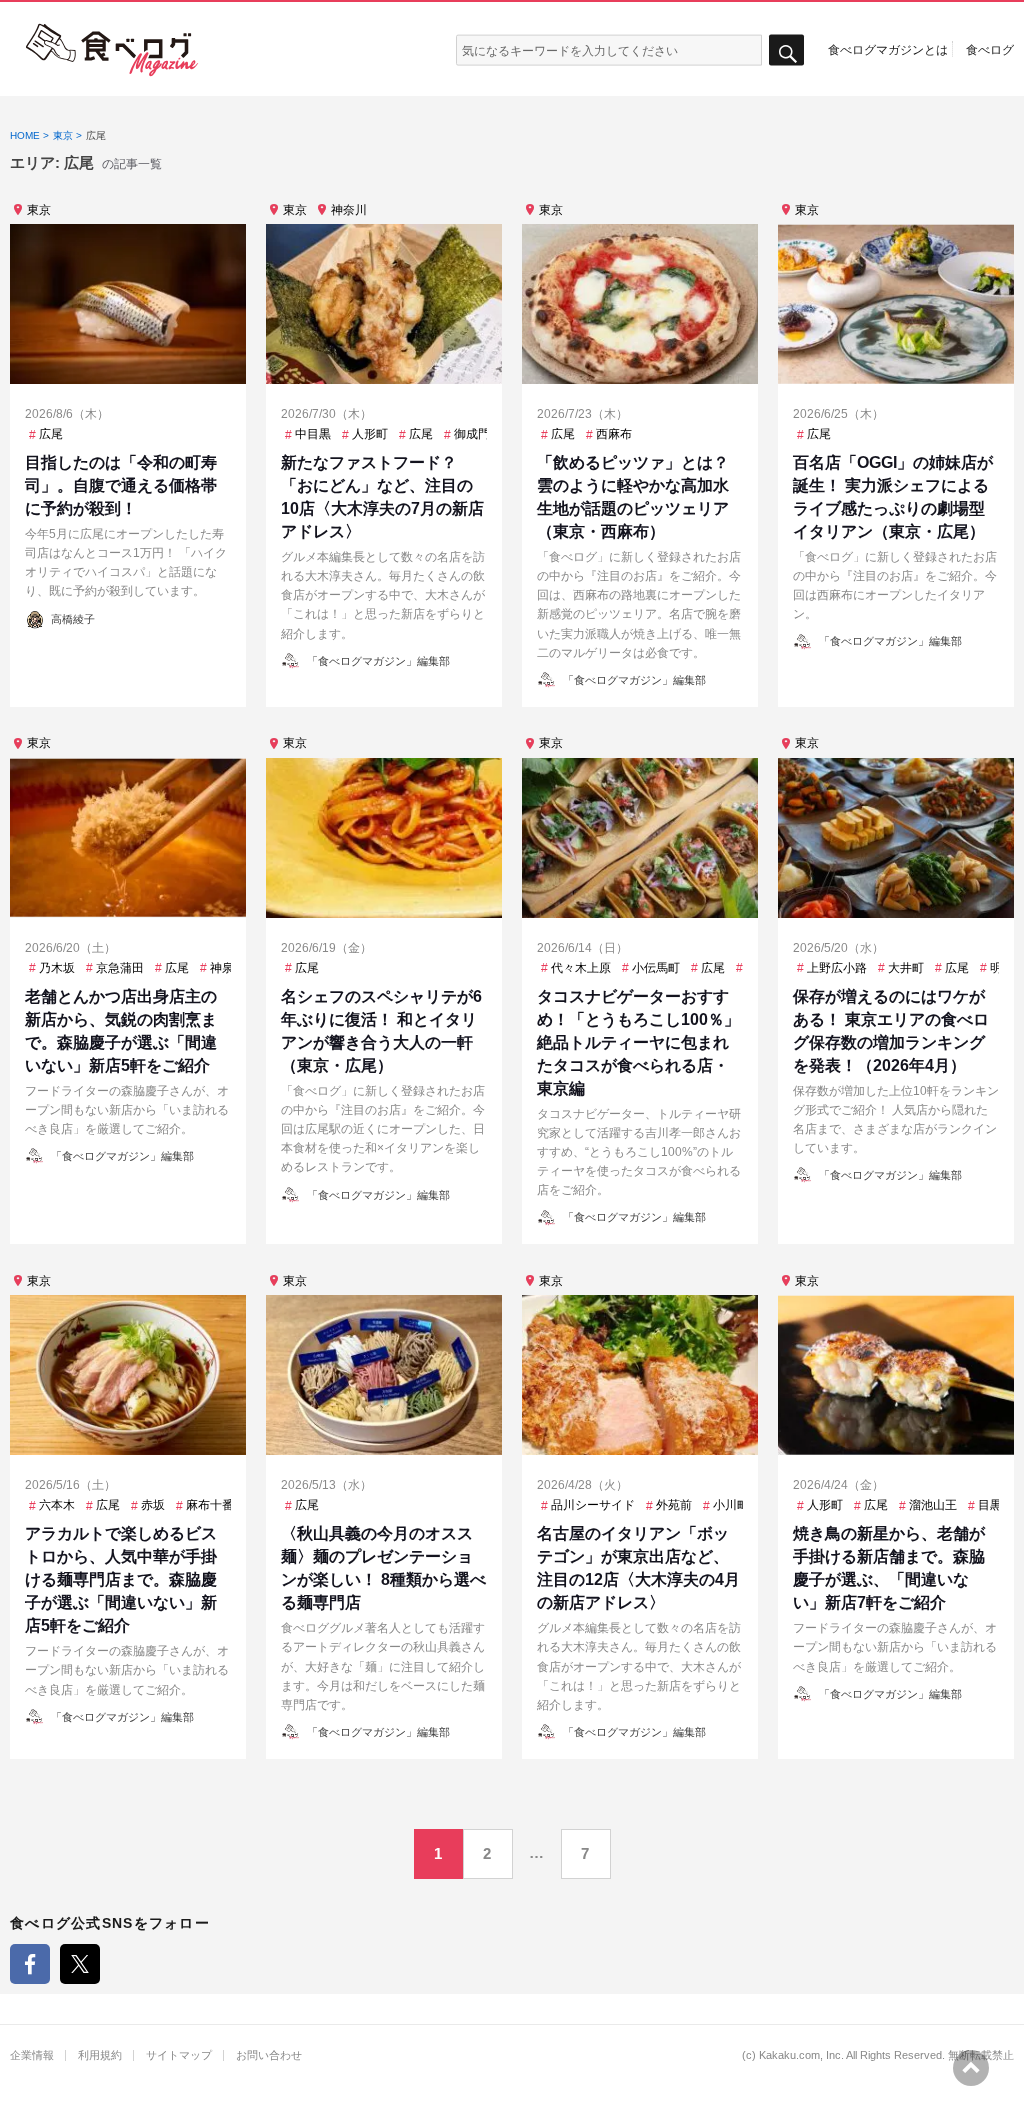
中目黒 (313, 434)
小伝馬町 (656, 968)
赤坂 (153, 1505)
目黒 (990, 1505)
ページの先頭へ (971, 2068)
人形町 (370, 434)
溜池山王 (933, 1505)
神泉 (222, 968)
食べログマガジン (112, 50)
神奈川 (349, 210)
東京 (39, 210)
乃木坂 (57, 968)
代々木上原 (581, 968)
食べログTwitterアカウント (80, 1964)
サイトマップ (179, 2055)
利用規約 (100, 2055)
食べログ (990, 49)
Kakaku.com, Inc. (801, 2055)
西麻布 (614, 434)
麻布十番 (210, 1505)
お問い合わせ (269, 2055)
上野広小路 (837, 968)
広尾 (51, 434)
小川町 (731, 1505)
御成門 (472, 434)
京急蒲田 (120, 968)
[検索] (786, 50)
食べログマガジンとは (888, 49)
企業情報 (32, 2055)
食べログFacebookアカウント (30, 1964)
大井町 (906, 968)
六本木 (57, 1505)
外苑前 (674, 1505)
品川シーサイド (593, 1505)
